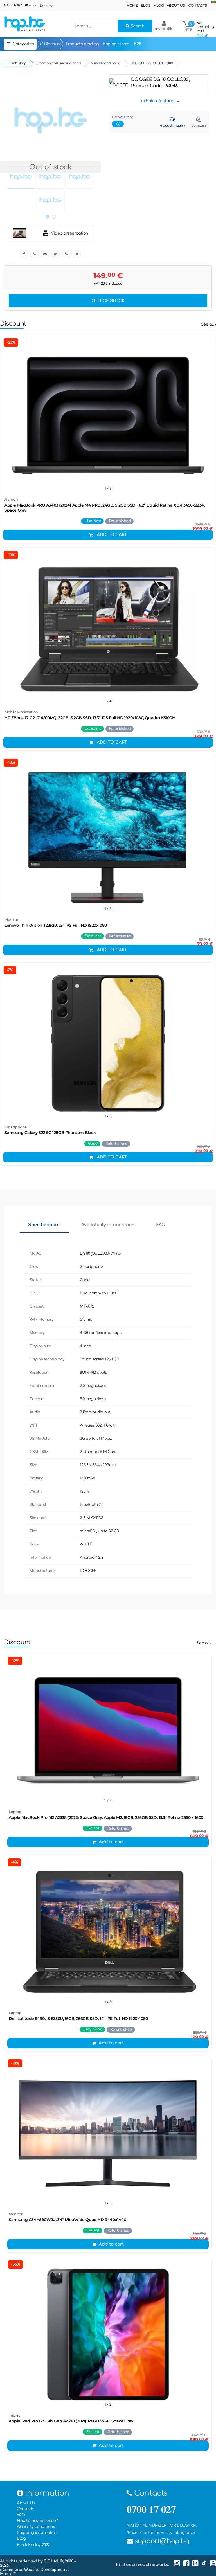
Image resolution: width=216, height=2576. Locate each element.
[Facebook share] (24, 254)
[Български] (214, 2)
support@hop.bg (40, 5)
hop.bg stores (116, 44)
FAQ (161, 1225)
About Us (176, 6)
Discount (52, 44)
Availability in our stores (108, 1225)
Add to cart (112, 535)
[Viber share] (35, 254)
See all (208, 324)
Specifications (44, 1225)
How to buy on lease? (37, 2521)
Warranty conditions (36, 2527)
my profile (164, 29)
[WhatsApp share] (66, 254)
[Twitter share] (77, 254)
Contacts (198, 6)
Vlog (159, 6)
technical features (157, 101)
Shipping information (37, 2533)
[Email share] (45, 254)
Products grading (82, 44)
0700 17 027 (14, 5)
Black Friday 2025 (34, 2545)
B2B (138, 44)
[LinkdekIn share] (56, 254)
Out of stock (108, 301)
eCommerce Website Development (34, 2570)
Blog (146, 6)
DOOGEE (88, 1571)
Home (132, 6)
